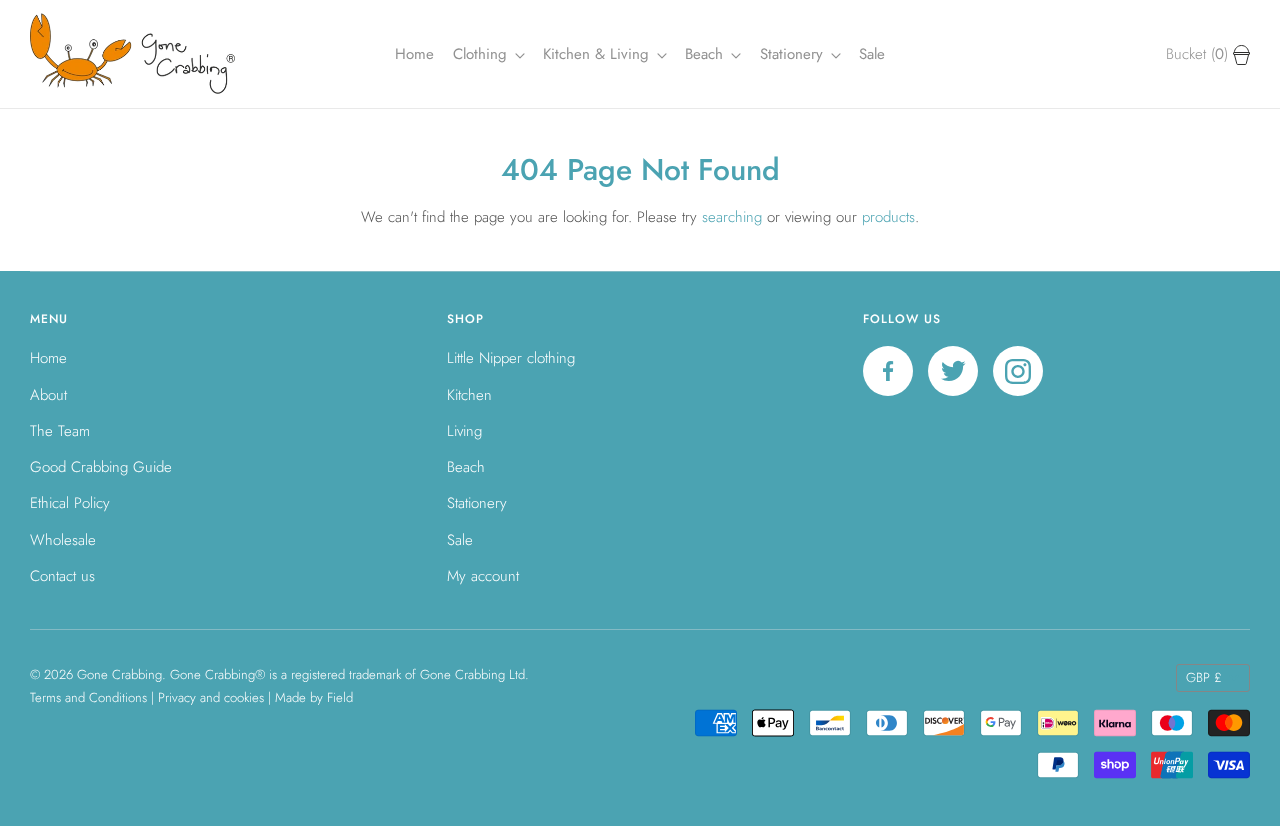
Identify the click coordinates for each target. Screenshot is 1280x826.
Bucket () (1199, 54)
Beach (706, 54)
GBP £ (1204, 677)
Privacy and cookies (211, 697)
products (888, 217)
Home (414, 54)
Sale (872, 54)
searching (732, 217)
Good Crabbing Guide (101, 467)
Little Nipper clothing (511, 358)
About (48, 395)
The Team (60, 431)
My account (483, 576)
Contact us (62, 576)
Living (464, 431)
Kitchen (469, 395)
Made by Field (314, 697)
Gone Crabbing (119, 674)
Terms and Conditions (88, 697)
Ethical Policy (70, 503)
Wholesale (63, 540)
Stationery (477, 503)
